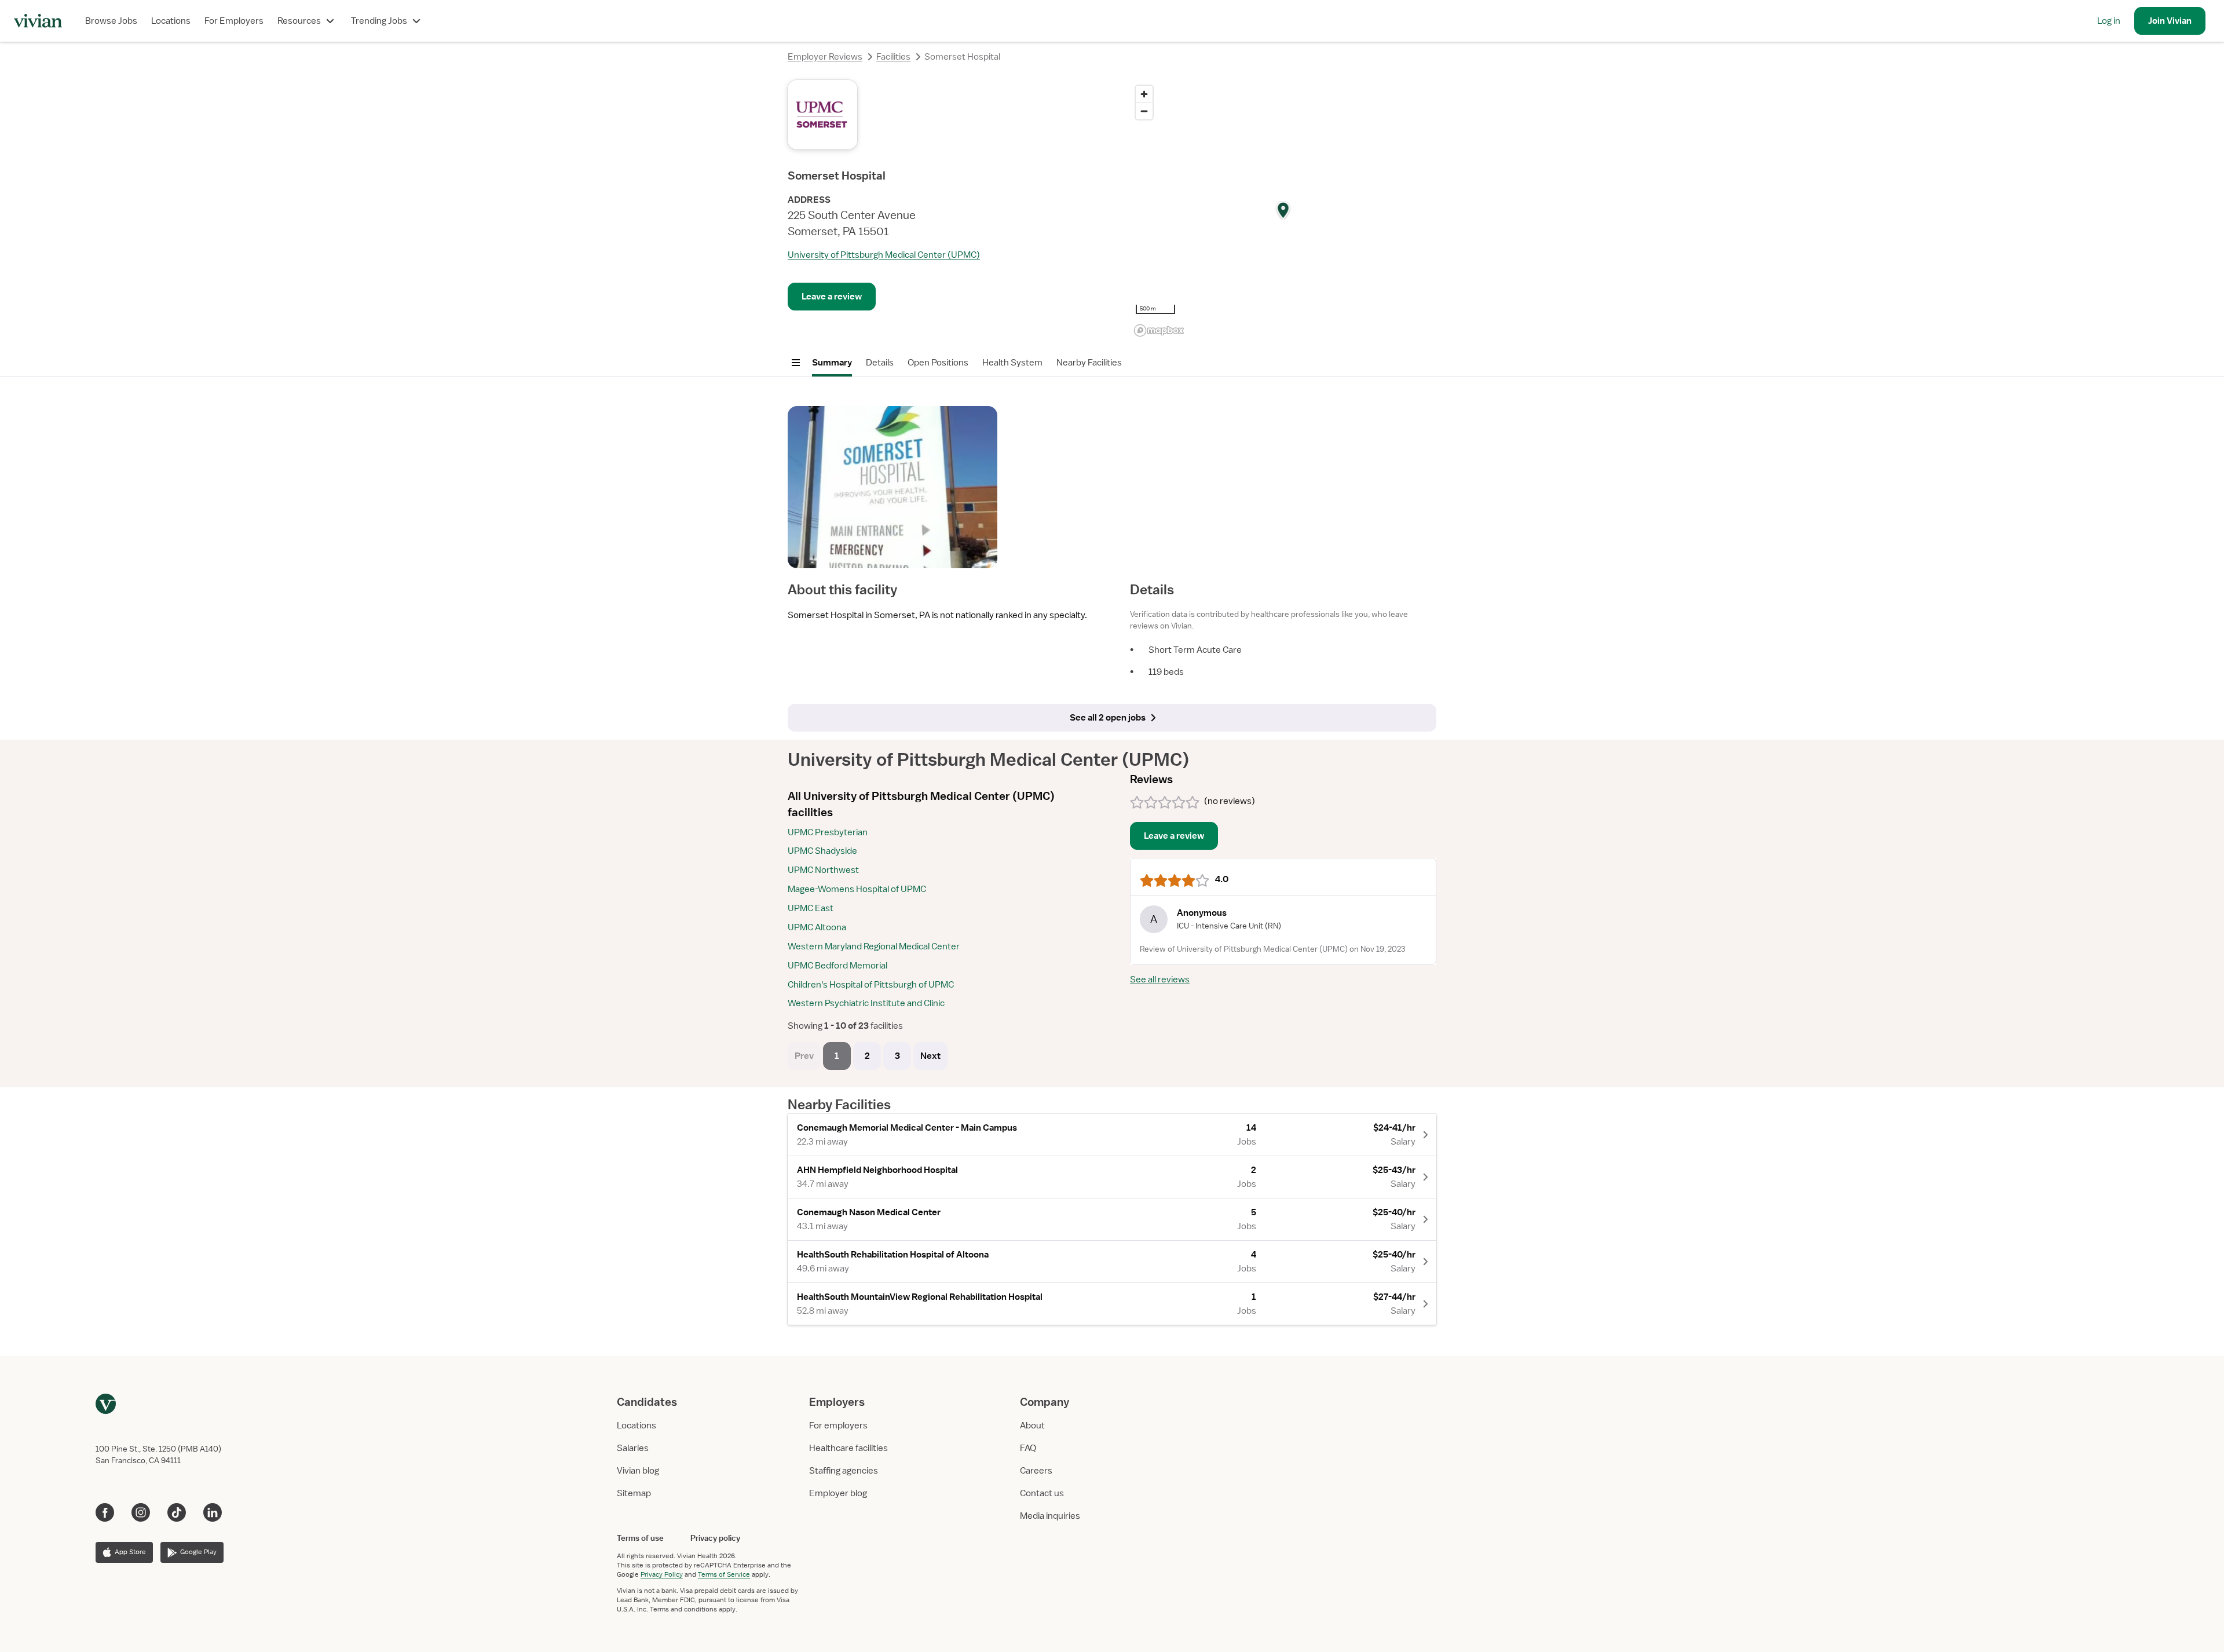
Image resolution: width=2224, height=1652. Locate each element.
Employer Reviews (825, 57)
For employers (838, 1426)
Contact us (1042, 1493)
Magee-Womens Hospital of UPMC (857, 889)
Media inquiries (1050, 1516)
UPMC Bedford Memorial (837, 966)
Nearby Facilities (1089, 363)
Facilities (893, 57)
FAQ (1028, 1448)
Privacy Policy (662, 1574)
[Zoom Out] (1144, 111)
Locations (171, 21)
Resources (299, 21)
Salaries (633, 1448)
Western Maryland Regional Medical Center (874, 946)
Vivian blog (638, 1471)
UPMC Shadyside (822, 851)
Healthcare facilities (848, 1448)
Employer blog (838, 1493)
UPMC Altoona (817, 927)
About (1032, 1426)
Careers (1036, 1471)
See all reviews (1160, 979)
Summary (832, 363)
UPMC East (811, 908)
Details (880, 363)
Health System (1012, 363)
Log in (2109, 21)
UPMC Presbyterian (828, 832)
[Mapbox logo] (1159, 330)
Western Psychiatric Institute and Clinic (866, 1003)
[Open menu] (796, 363)
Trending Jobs (379, 21)
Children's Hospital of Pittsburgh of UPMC (871, 985)
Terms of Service (724, 1574)
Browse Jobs (111, 21)
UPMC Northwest (823, 870)
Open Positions (938, 363)
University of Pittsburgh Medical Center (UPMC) (884, 255)
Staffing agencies (844, 1471)
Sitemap (634, 1493)
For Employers (234, 21)
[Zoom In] (1144, 94)
